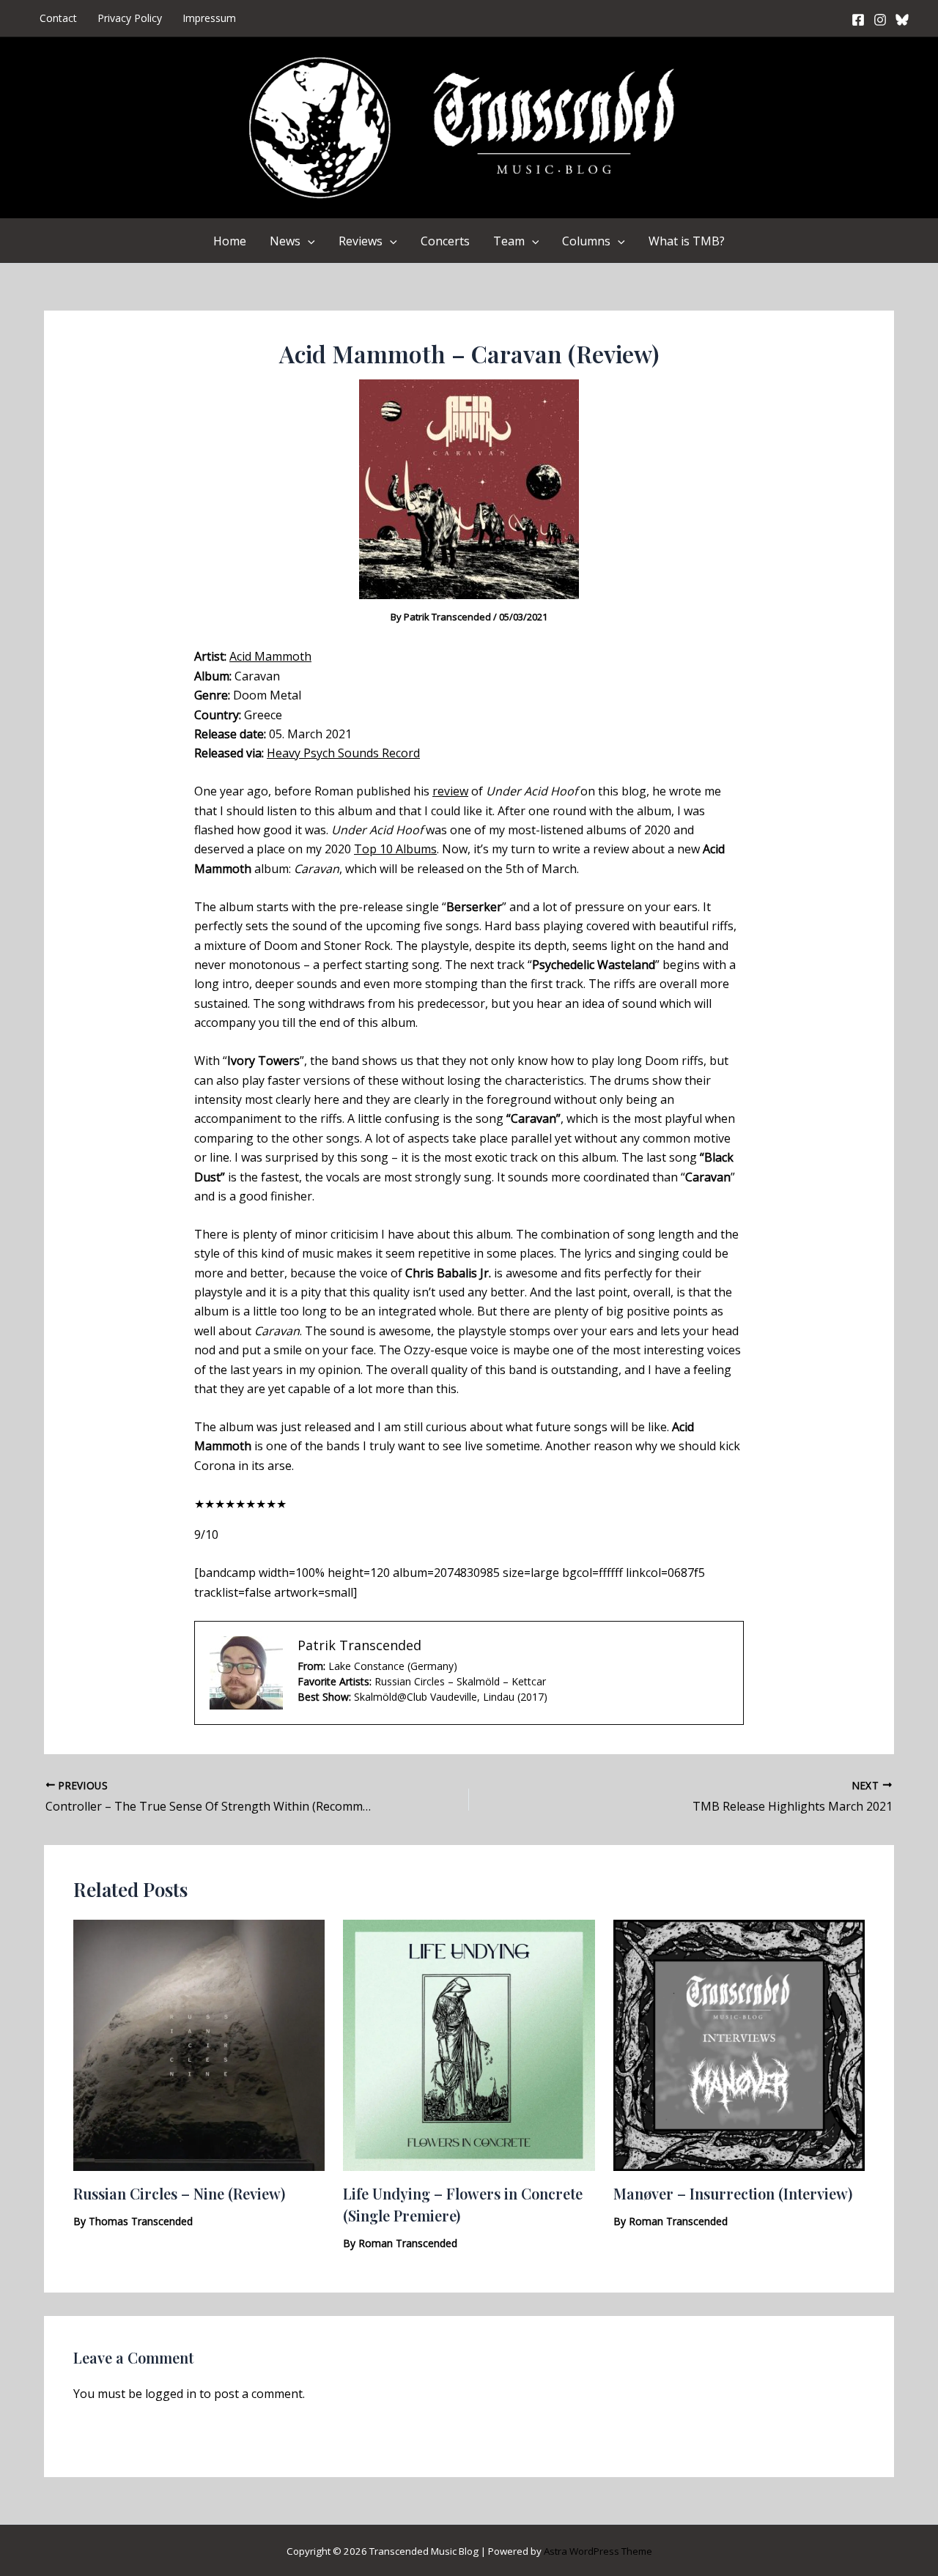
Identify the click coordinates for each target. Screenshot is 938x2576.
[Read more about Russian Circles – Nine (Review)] (199, 2044)
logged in (171, 2394)
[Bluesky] (902, 20)
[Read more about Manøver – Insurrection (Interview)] (739, 2044)
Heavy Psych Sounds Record (343, 753)
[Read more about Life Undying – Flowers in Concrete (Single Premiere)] (469, 2044)
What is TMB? (687, 241)
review (450, 791)
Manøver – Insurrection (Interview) (733, 2193)
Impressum (209, 18)
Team (509, 241)
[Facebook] (858, 20)
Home (230, 241)
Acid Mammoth (270, 656)
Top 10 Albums (395, 849)
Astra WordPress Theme (598, 2551)
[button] (308, 241)
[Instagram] (880, 20)
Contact (58, 18)
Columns (586, 241)
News (285, 241)
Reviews (361, 241)
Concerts (445, 241)
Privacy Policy (130, 18)
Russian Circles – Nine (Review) (179, 2193)
